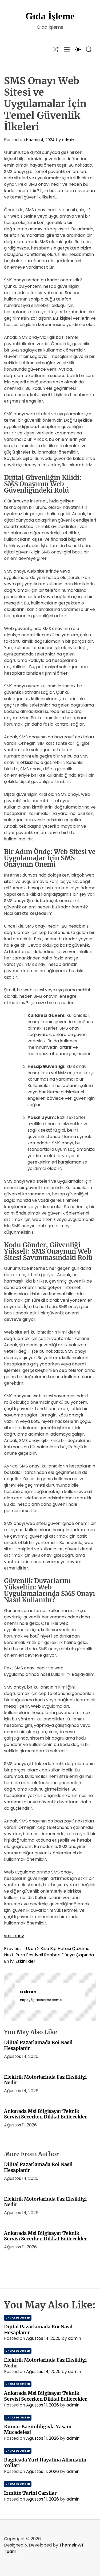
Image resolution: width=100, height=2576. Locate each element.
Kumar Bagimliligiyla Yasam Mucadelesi (38, 2429)
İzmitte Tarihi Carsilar (30, 2493)
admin (68, 140)
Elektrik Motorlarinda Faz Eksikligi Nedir (45, 2080)
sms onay (14, 1936)
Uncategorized (18, 2318)
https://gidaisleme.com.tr (41, 2000)
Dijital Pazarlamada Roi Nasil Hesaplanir (38, 2045)
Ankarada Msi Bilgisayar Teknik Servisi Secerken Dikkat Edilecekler (45, 2114)
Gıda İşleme (50, 16)
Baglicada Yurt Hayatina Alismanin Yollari (45, 2463)
